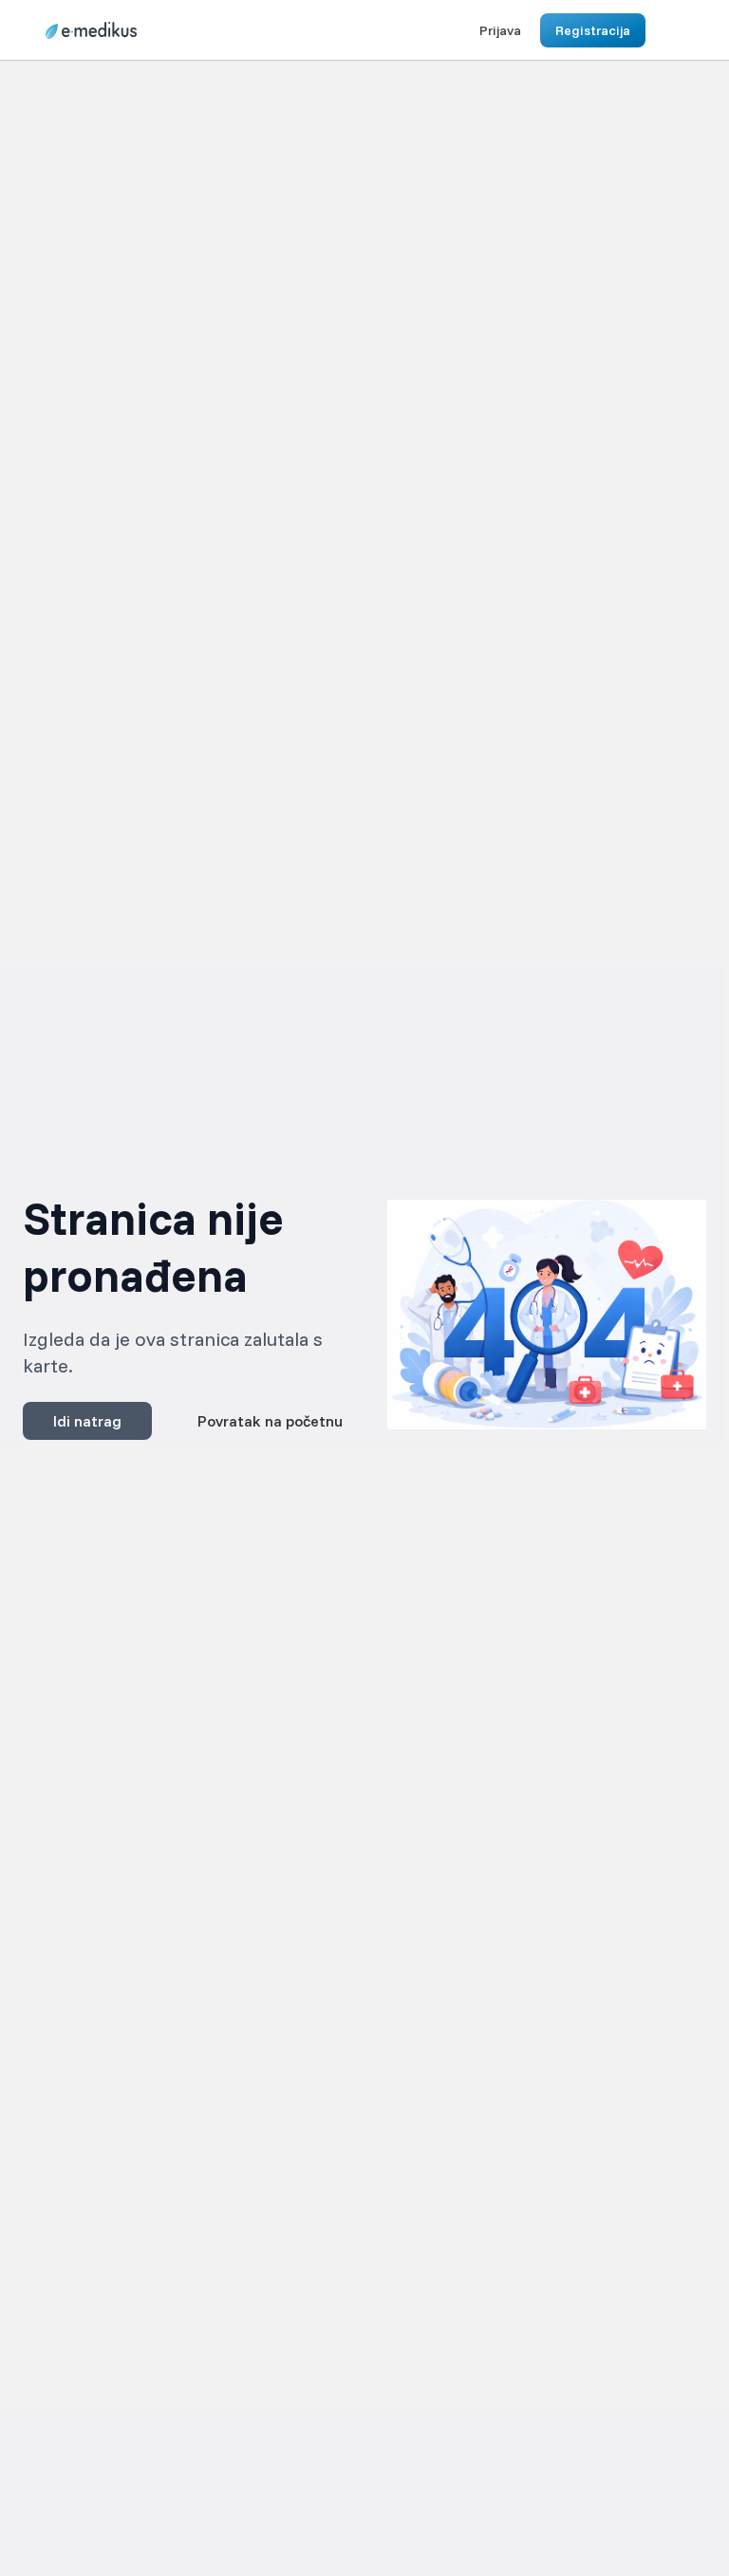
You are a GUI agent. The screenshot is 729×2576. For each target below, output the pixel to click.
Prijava (500, 30)
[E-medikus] (91, 30)
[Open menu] (161, 30)
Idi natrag (87, 1421)
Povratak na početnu (270, 1421)
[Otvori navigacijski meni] (666, 30)
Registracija (593, 30)
